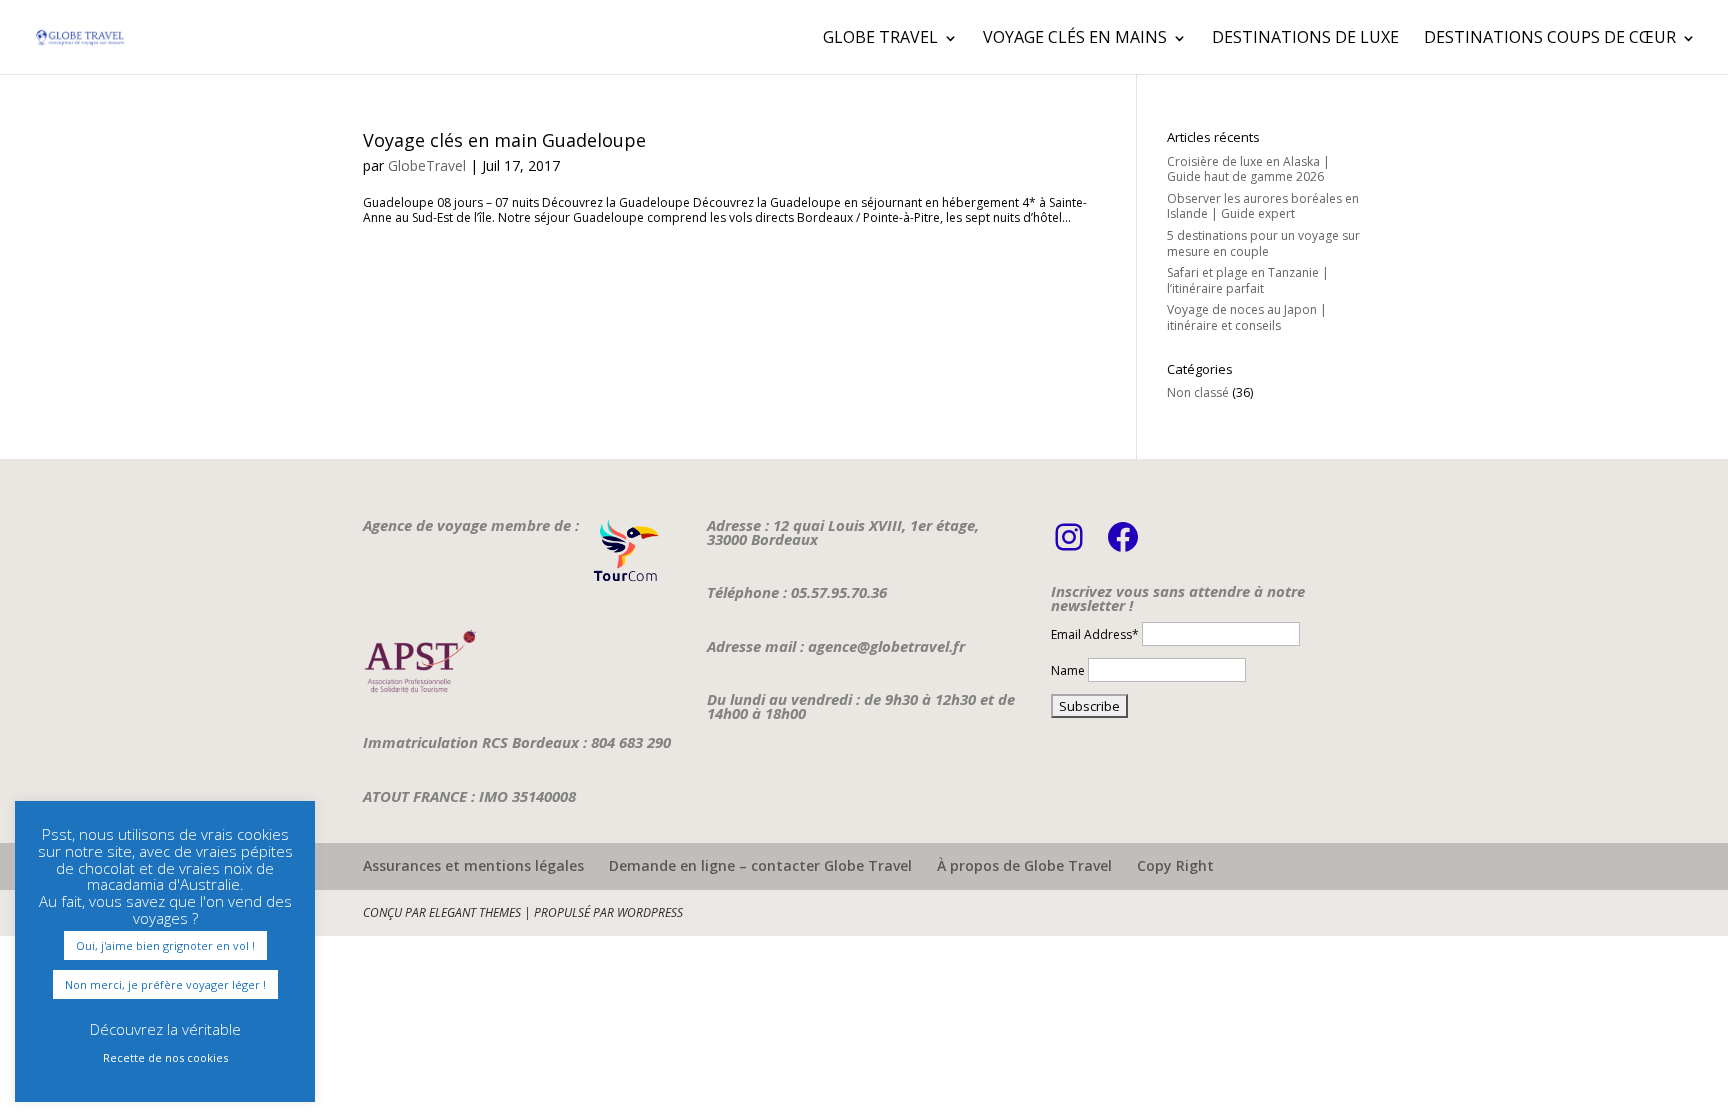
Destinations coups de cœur (1550, 37)
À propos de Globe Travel (1024, 865)
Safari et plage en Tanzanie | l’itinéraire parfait (1248, 280)
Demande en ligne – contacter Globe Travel (760, 865)
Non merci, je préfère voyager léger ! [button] (165, 984)
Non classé (1198, 392)
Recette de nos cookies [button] (165, 1057)
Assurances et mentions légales (473, 865)
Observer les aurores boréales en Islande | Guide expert (1263, 206)
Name (1068, 670)
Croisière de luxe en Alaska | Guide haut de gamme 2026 (1248, 169)
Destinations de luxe (1305, 37)
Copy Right (1175, 865)
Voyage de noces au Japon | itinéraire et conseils (1247, 317)
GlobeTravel (427, 165)
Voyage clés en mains (1075, 37)
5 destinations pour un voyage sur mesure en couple (1263, 243)
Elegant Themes (475, 912)
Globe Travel (880, 37)
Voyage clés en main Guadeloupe (504, 140)
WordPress (650, 912)
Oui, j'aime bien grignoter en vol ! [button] (165, 945)
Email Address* (1095, 634)
